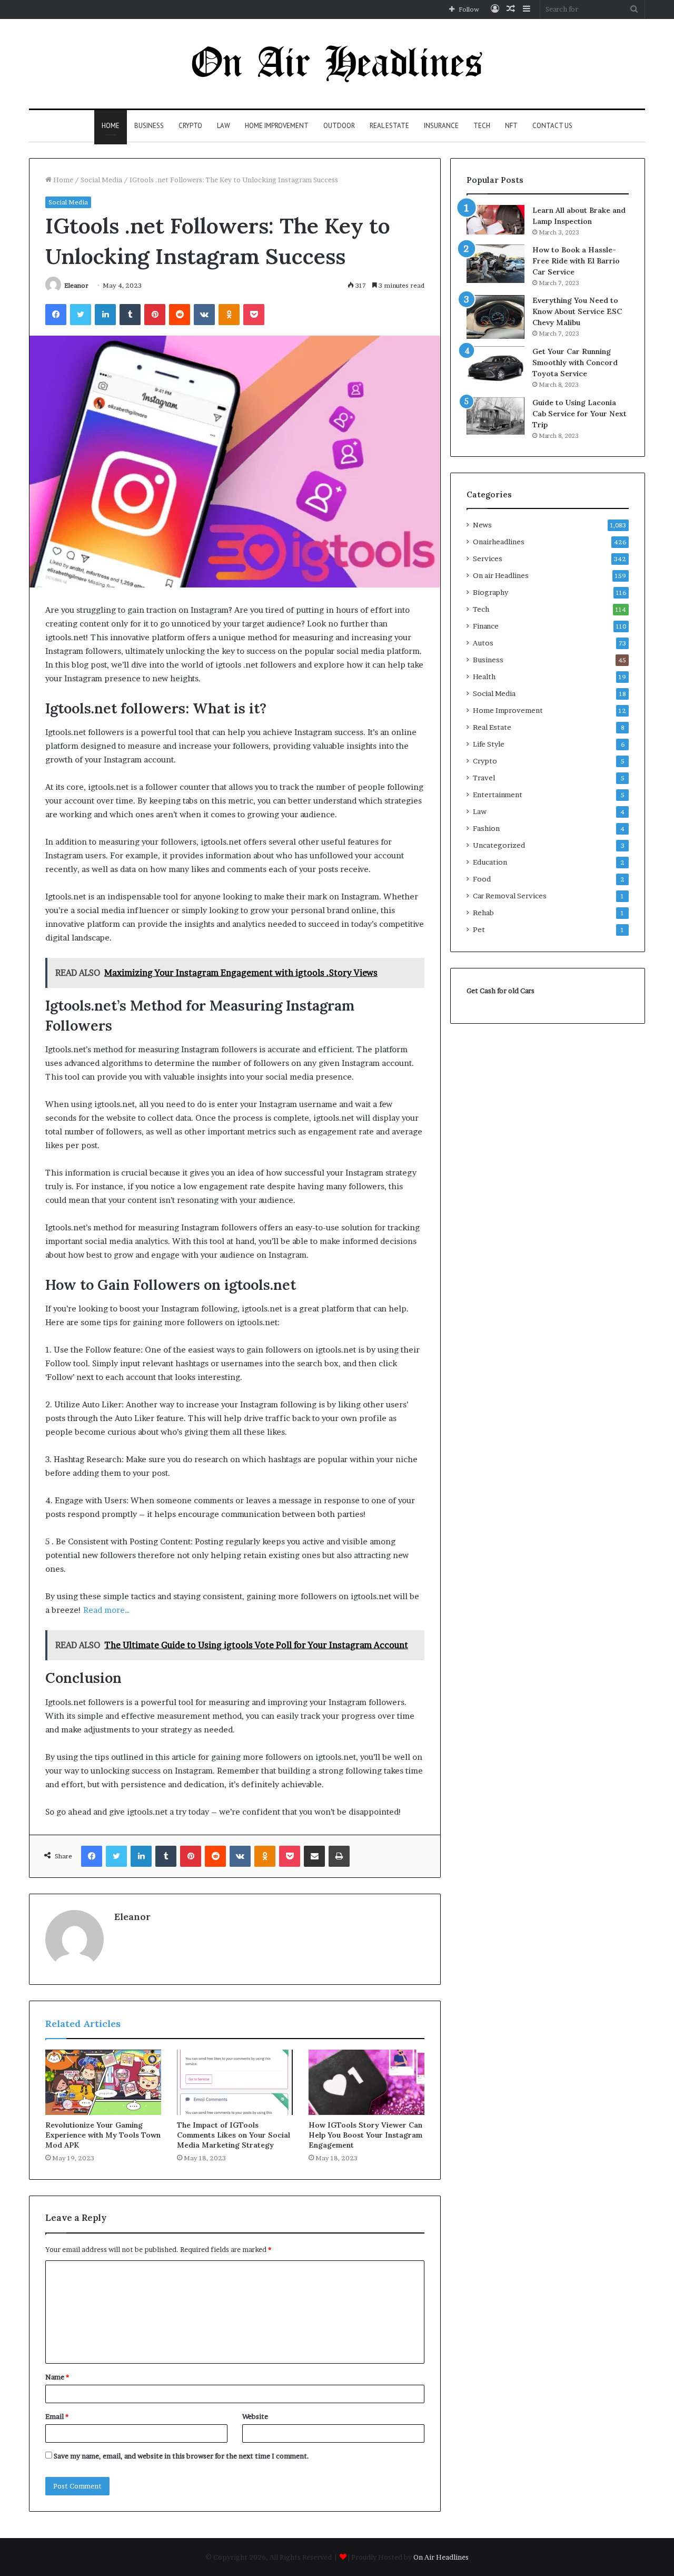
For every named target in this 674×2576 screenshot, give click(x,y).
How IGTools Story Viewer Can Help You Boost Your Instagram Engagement (365, 2135)
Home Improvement (277, 126)
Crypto (190, 126)
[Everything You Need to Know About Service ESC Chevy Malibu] (495, 317)
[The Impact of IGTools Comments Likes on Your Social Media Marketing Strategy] (235, 2082)
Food (482, 879)
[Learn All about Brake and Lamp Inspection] (495, 220)
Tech (482, 126)
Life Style (489, 744)
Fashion (486, 828)
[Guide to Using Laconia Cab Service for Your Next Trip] (495, 416)
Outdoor (339, 126)
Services (488, 559)
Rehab (483, 913)
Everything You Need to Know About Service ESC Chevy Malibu (577, 311)
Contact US (552, 126)
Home (111, 126)
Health (484, 677)
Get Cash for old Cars (500, 991)
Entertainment (498, 795)
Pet (479, 929)
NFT (511, 126)
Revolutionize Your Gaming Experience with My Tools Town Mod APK (103, 2135)
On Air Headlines (441, 2557)
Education (490, 862)
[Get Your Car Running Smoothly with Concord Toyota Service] (495, 368)
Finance (486, 626)
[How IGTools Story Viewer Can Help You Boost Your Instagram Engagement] (366, 2082)
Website (255, 2416)
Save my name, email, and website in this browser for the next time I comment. (181, 2456)
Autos (483, 643)
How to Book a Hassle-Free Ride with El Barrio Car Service (576, 261)
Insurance (441, 126)
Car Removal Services (510, 896)
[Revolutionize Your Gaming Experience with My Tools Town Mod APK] (103, 2082)
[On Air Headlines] (337, 64)
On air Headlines (501, 575)
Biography (490, 592)
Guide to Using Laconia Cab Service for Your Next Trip (579, 414)
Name (57, 2377)
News (482, 525)
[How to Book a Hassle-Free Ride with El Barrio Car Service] (495, 264)
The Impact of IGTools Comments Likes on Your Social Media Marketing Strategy (234, 2135)
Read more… (107, 1610)
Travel (484, 778)
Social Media (101, 180)
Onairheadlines (499, 542)
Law (224, 126)
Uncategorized (499, 845)
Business (149, 126)
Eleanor (76, 285)
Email (57, 2416)
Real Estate (389, 126)
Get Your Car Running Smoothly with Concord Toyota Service (575, 363)
